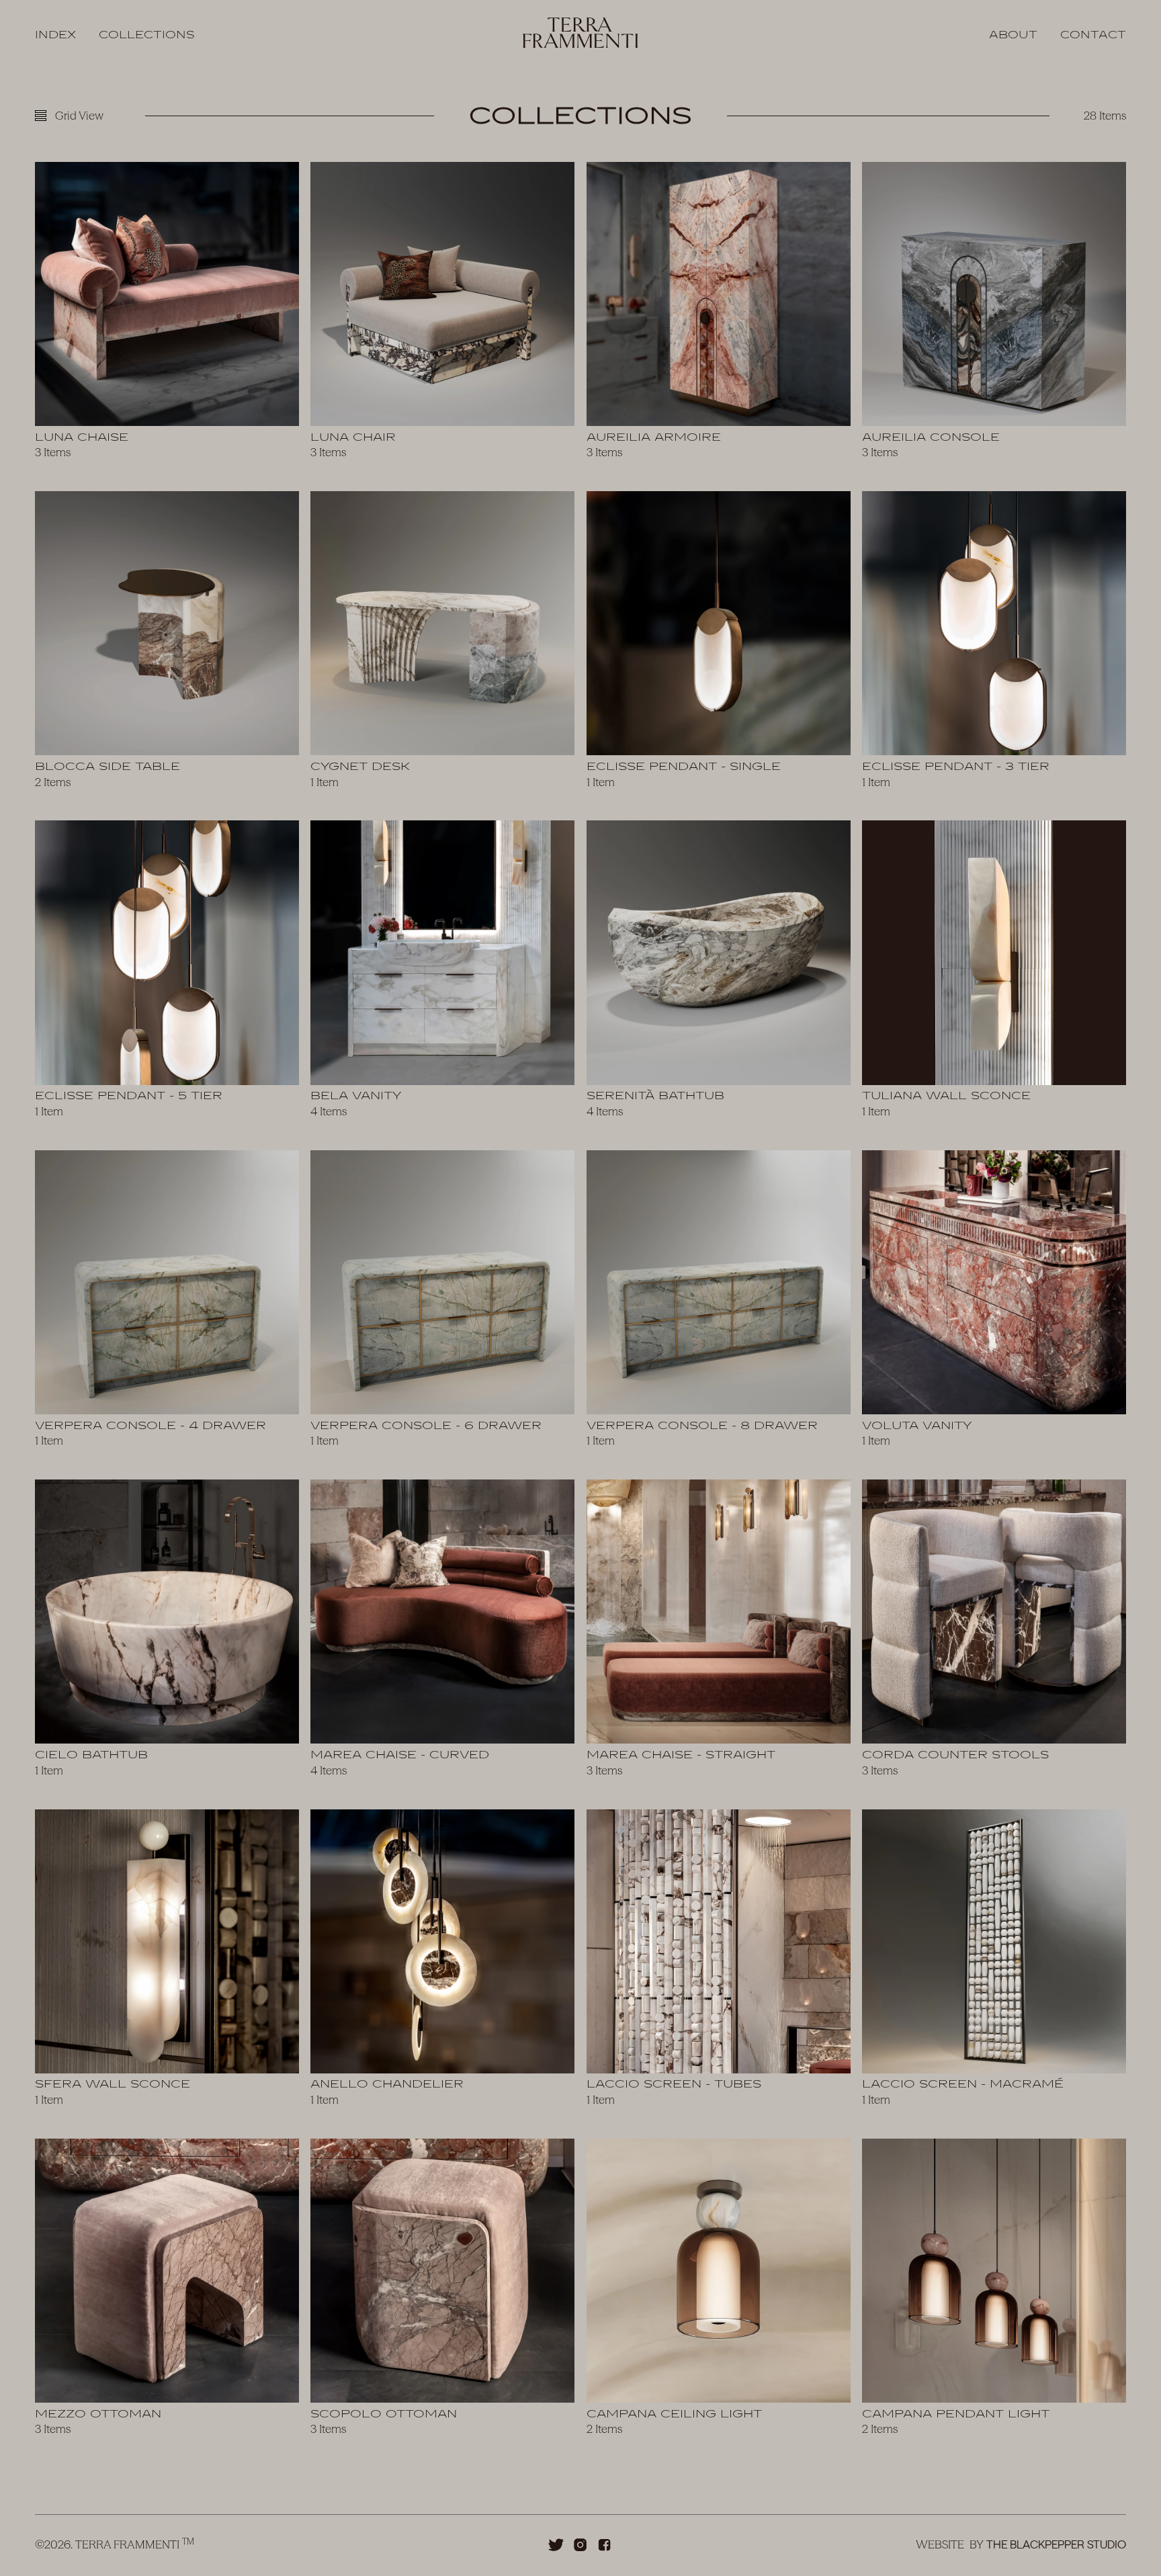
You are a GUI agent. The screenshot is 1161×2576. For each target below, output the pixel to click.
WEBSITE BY (1021, 2544)
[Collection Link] (167, 315)
